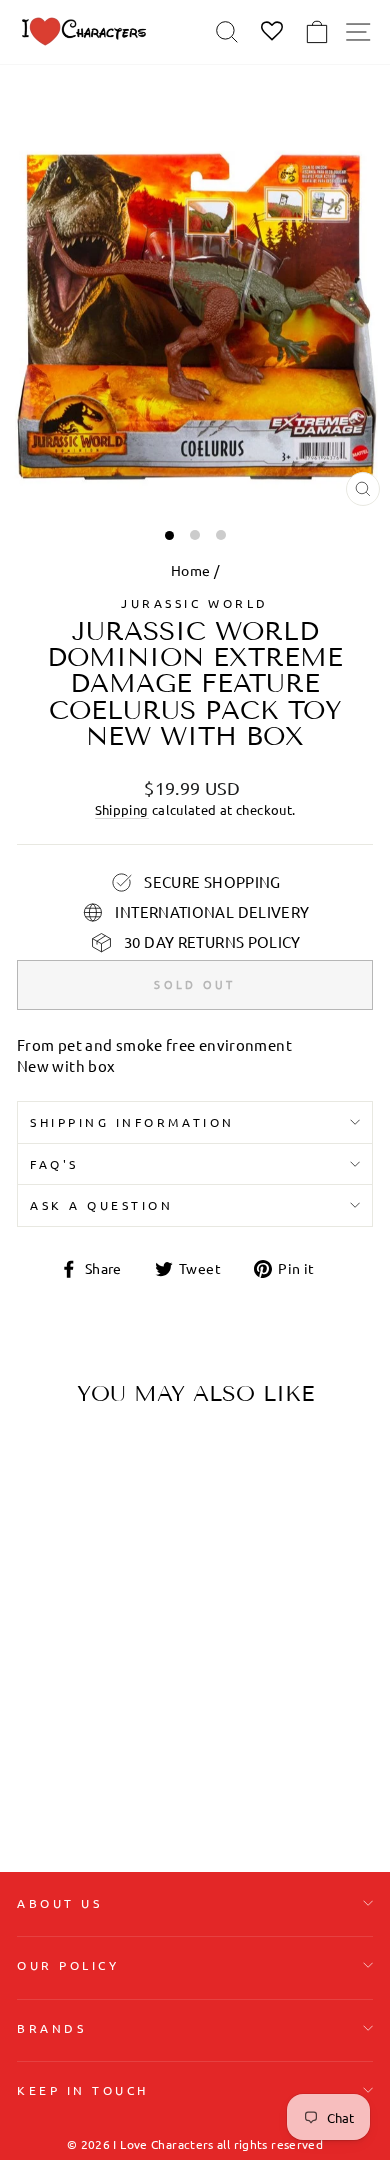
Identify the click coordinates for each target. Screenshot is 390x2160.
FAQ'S (54, 1164)
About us (59, 1903)
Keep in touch (83, 2090)
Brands (51, 2028)
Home (190, 570)
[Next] (130, 1548)
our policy (68, 1965)
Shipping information (132, 1122)
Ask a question (101, 1205)
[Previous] (40, 1548)
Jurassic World (194, 603)
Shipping (122, 809)
